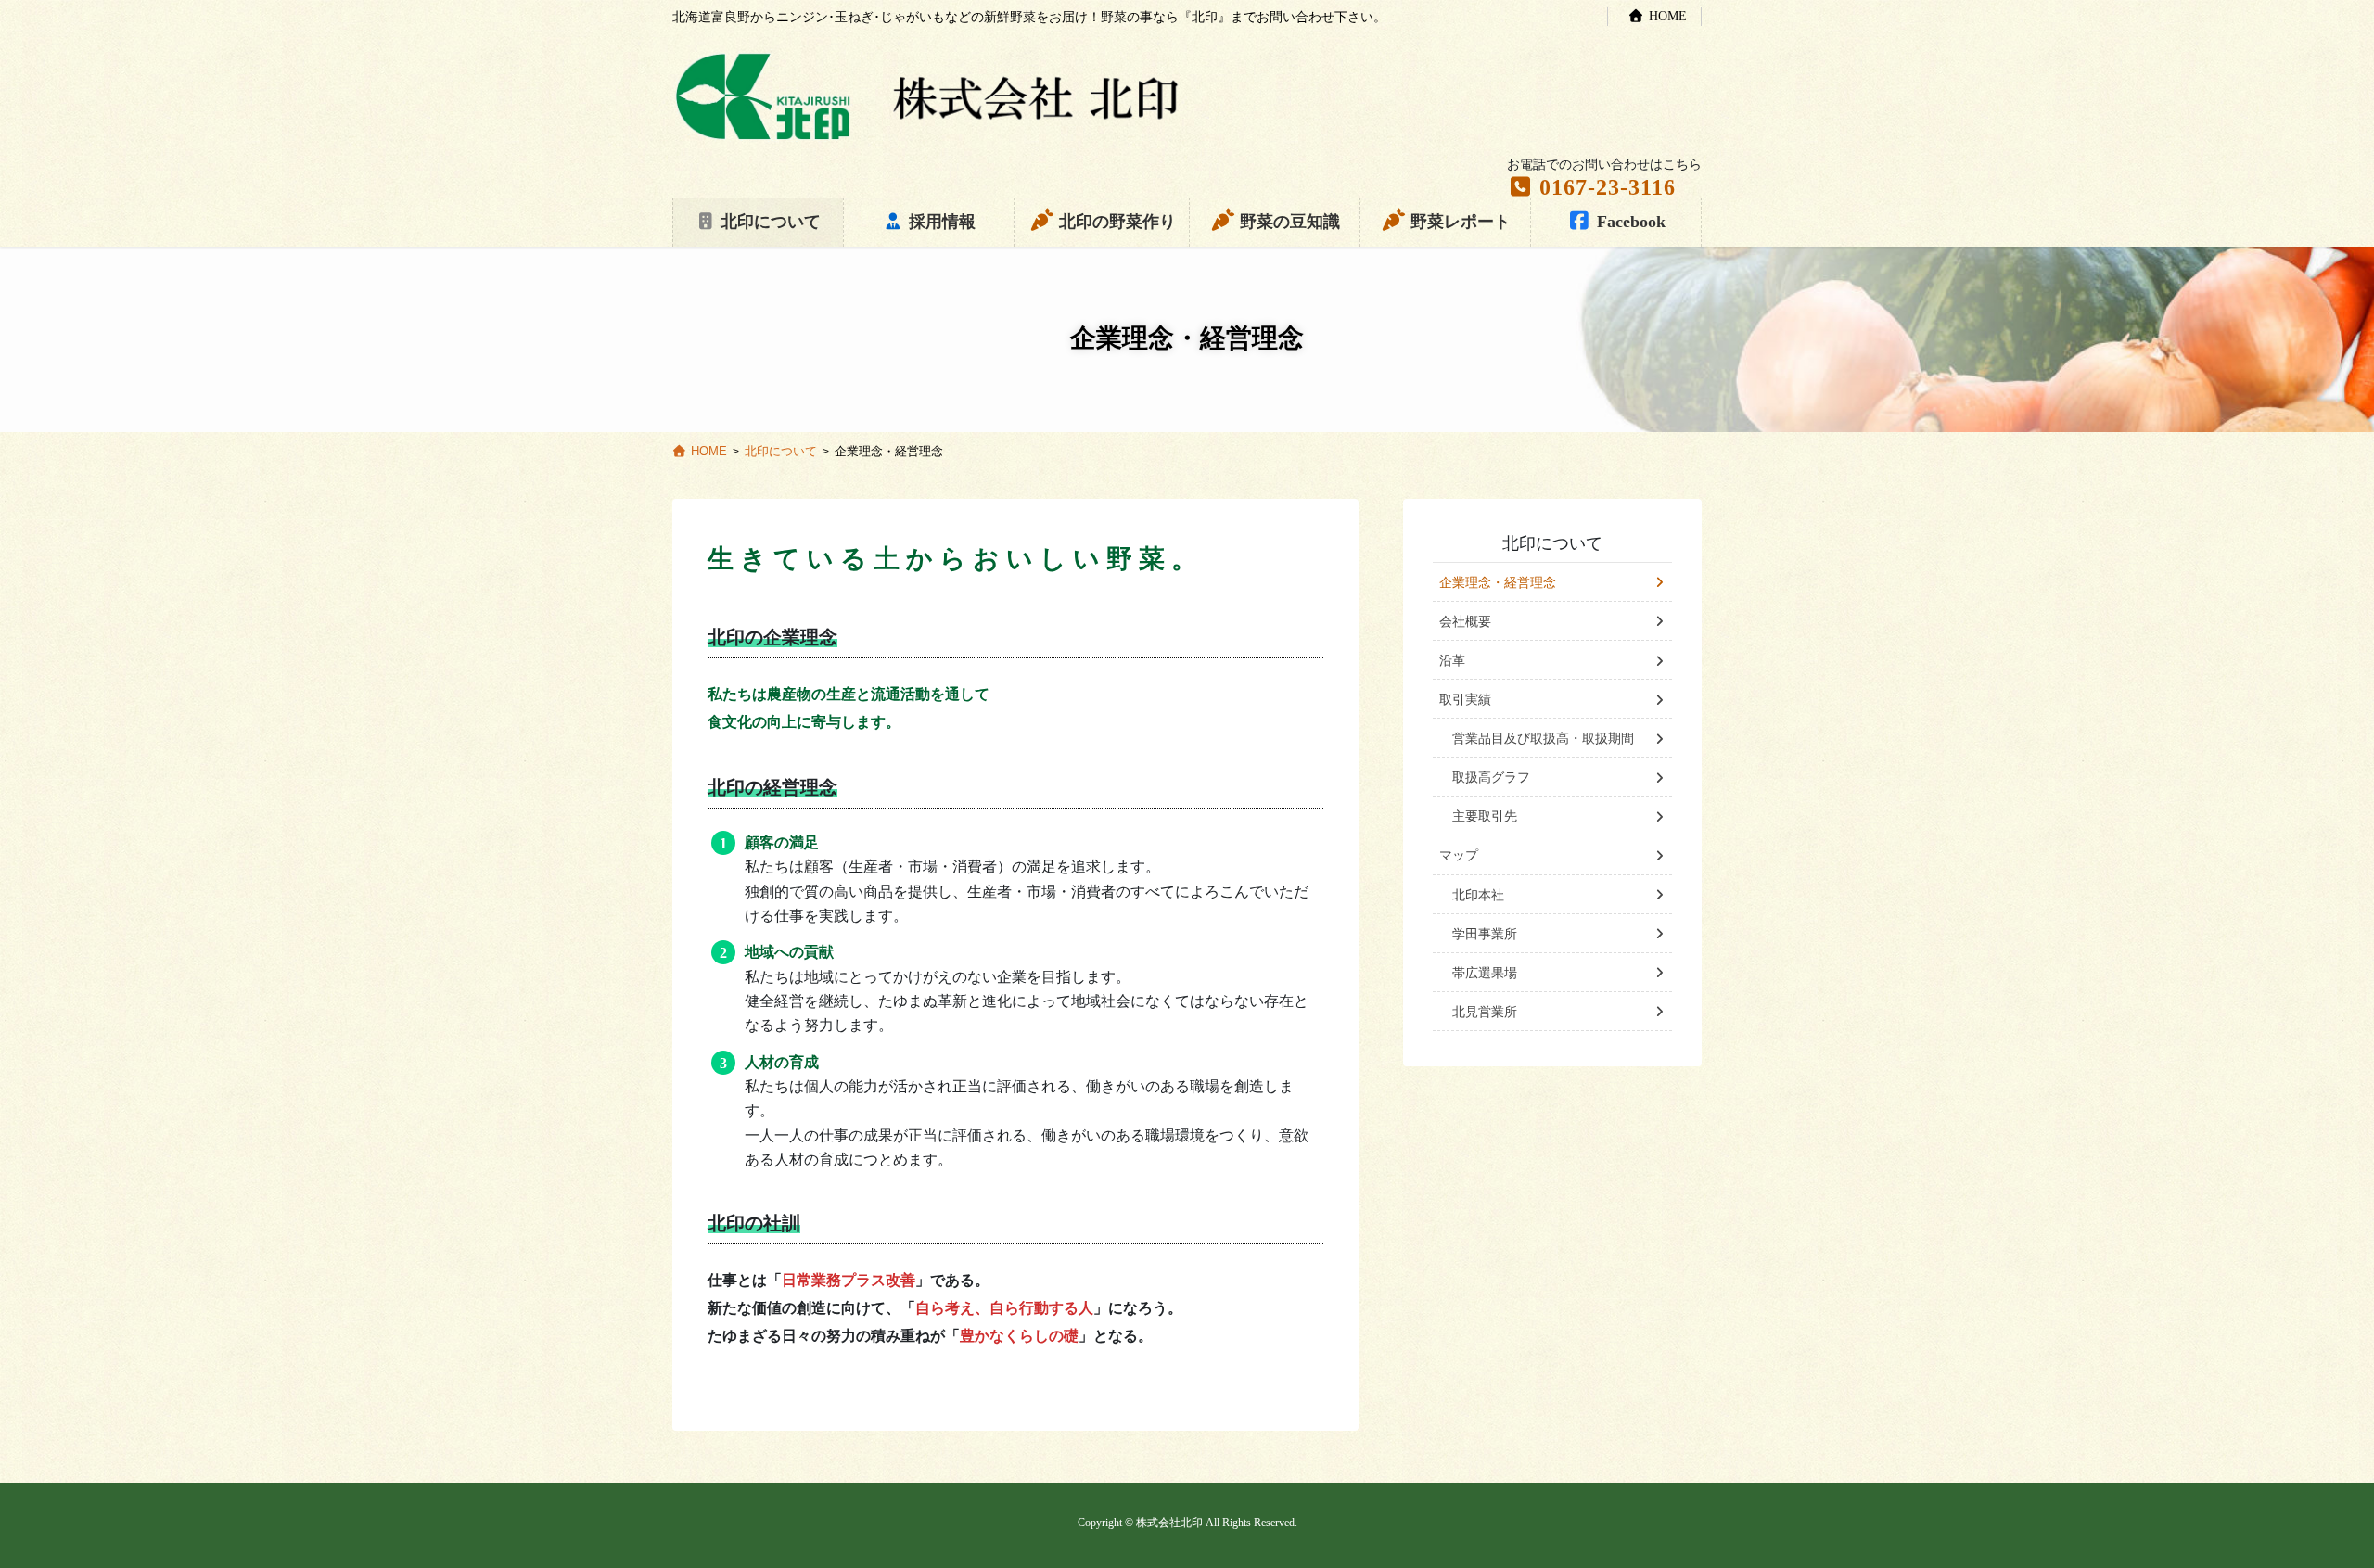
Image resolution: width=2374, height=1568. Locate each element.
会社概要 (1465, 622)
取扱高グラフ (1491, 778)
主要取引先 (1485, 816)
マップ (1459, 855)
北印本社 (1478, 895)
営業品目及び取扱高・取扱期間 (1543, 739)
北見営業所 (1485, 1012)
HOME (1668, 16)
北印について (1552, 543)
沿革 (1452, 661)
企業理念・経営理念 (1498, 583)
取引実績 (1465, 700)
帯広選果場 (1485, 973)
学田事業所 (1485, 934)
